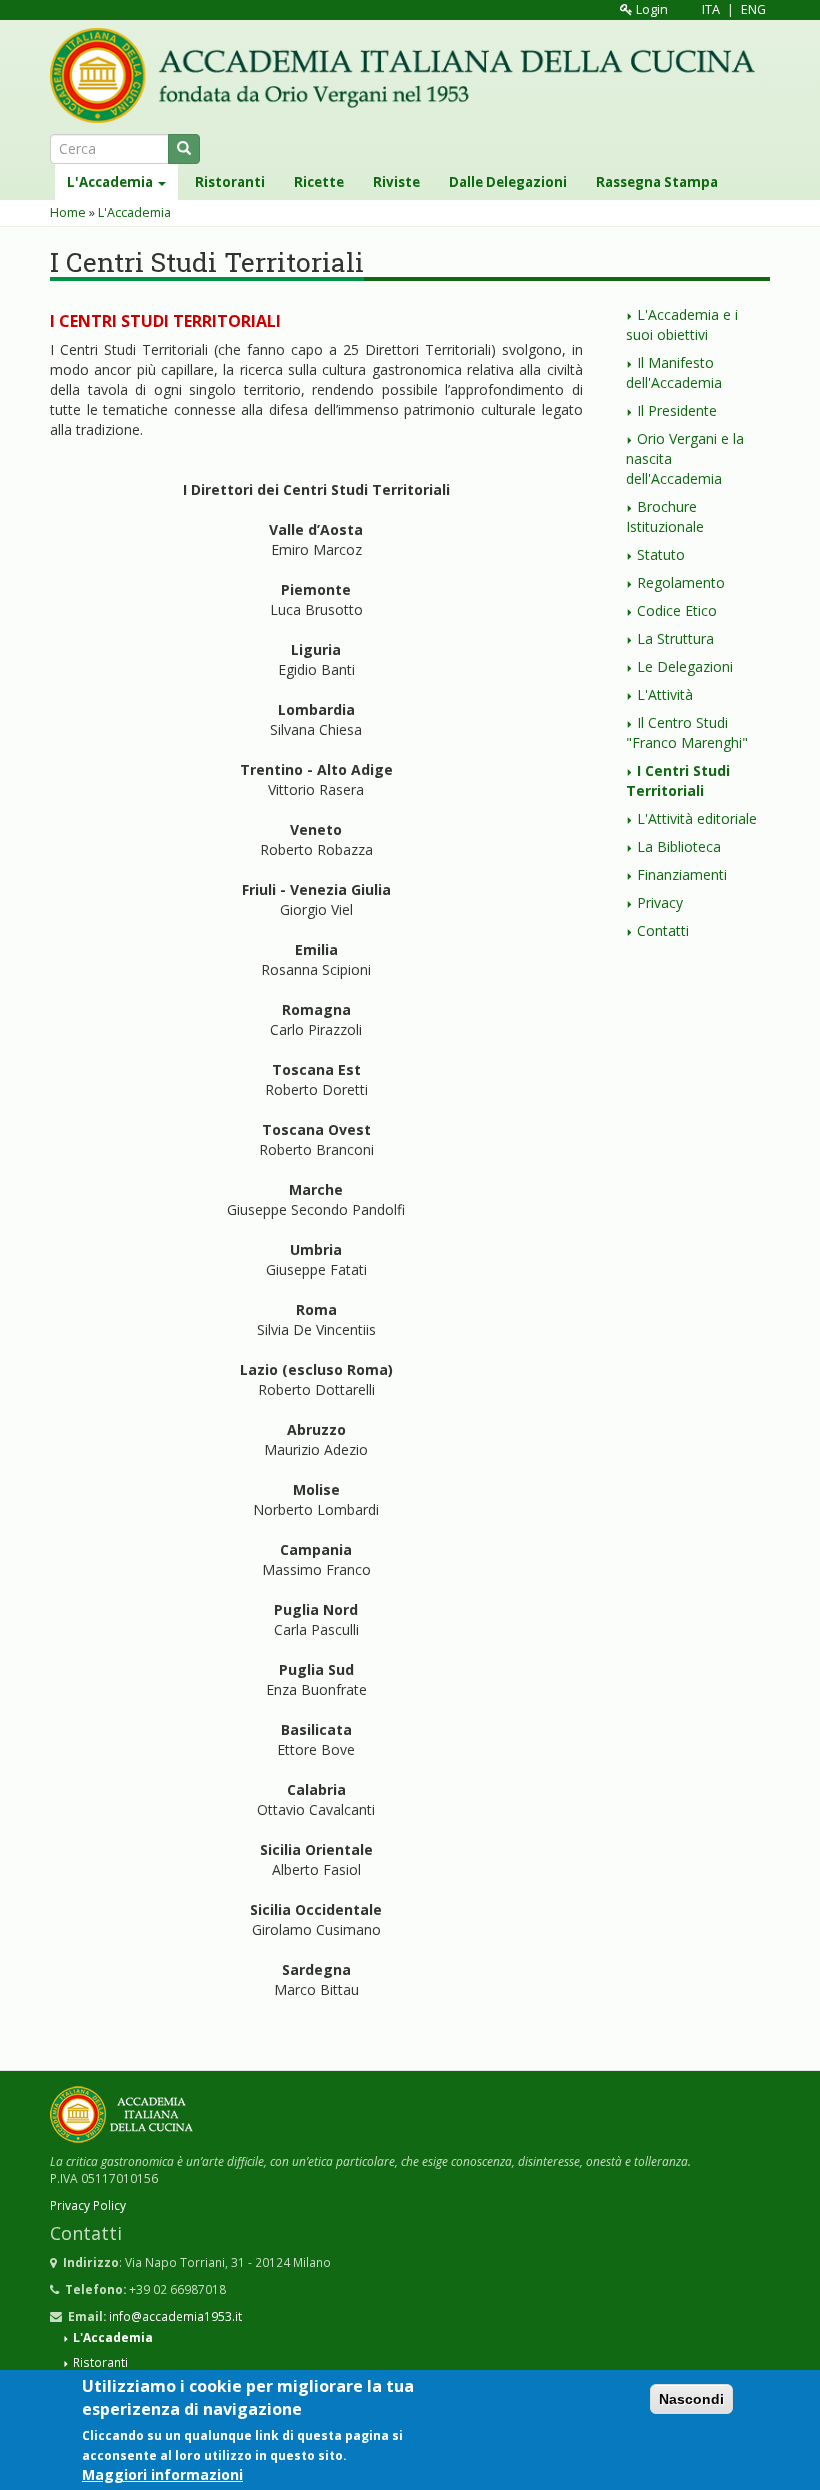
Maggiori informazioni (162, 2474)
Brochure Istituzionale (665, 516)
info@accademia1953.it (175, 2316)
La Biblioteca (679, 846)
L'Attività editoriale (697, 818)
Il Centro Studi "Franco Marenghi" (687, 732)
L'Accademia (111, 182)
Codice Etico (677, 610)
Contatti (663, 930)
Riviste (396, 182)
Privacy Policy (88, 2205)
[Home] (410, 75)
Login (650, 9)
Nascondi (691, 2399)
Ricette (319, 182)
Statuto (661, 554)
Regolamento (681, 582)
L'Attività (665, 694)
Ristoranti (230, 182)
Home (68, 212)
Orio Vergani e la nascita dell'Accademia (685, 458)
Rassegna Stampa (657, 182)
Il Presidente (677, 410)
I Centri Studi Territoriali (678, 780)
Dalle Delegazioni (508, 182)
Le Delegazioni (685, 666)
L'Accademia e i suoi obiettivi (682, 324)
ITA (711, 9)
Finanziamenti (682, 874)
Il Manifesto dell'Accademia (674, 372)
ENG (753, 9)
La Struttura (675, 638)
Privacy (660, 902)
